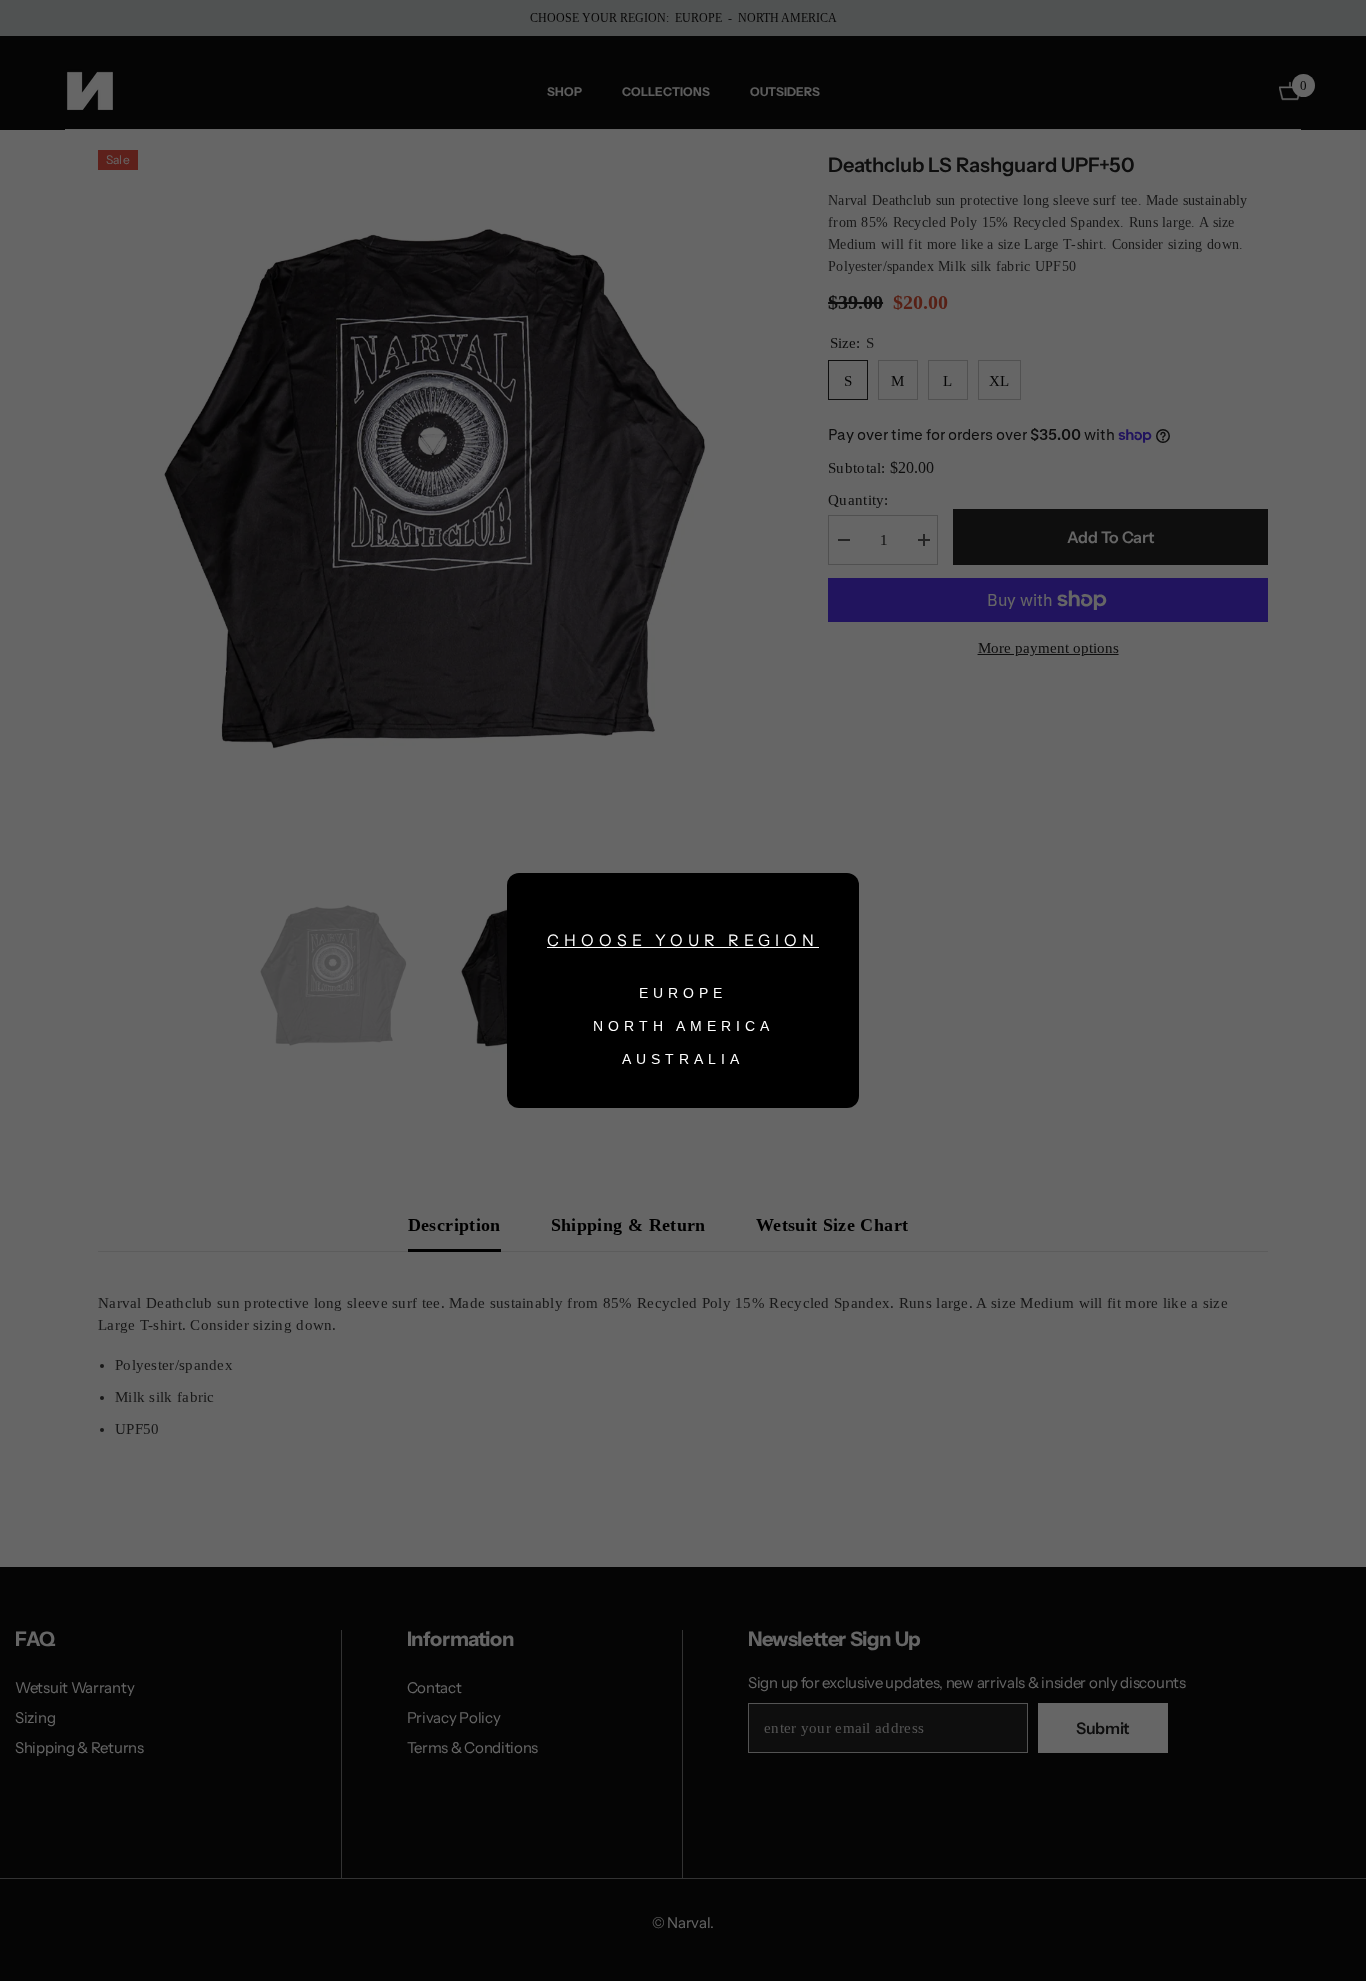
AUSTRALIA (683, 1059)
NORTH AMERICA (683, 1026)
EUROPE (683, 993)
